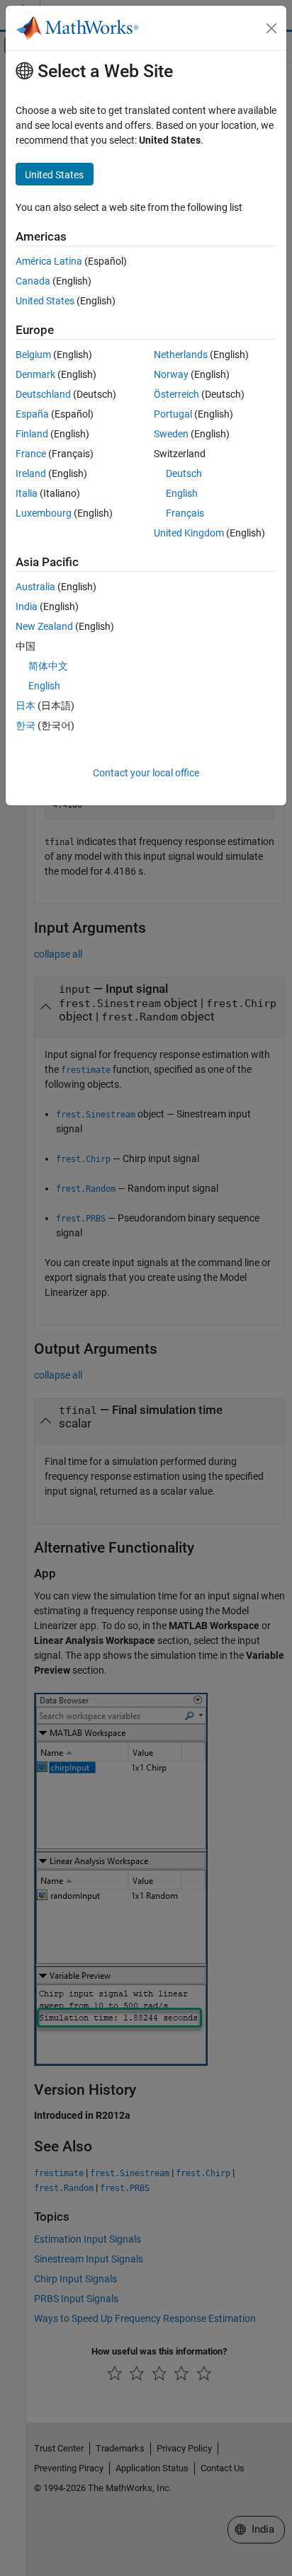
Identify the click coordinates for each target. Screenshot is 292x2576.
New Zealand (44, 626)
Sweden (171, 434)
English (182, 493)
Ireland (31, 473)
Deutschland (43, 394)
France (31, 454)
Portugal (173, 414)
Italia (27, 493)
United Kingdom (189, 533)
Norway (171, 374)
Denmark (35, 374)
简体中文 (48, 666)
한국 (26, 725)
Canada (33, 281)
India (27, 606)
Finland (32, 434)
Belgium (33, 355)
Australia (35, 587)
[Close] (271, 28)
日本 (26, 706)
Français (185, 513)
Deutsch (184, 473)
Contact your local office (146, 773)
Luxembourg (44, 513)
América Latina (49, 261)
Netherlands (181, 355)
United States (45, 301)
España (32, 414)
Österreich (176, 394)
